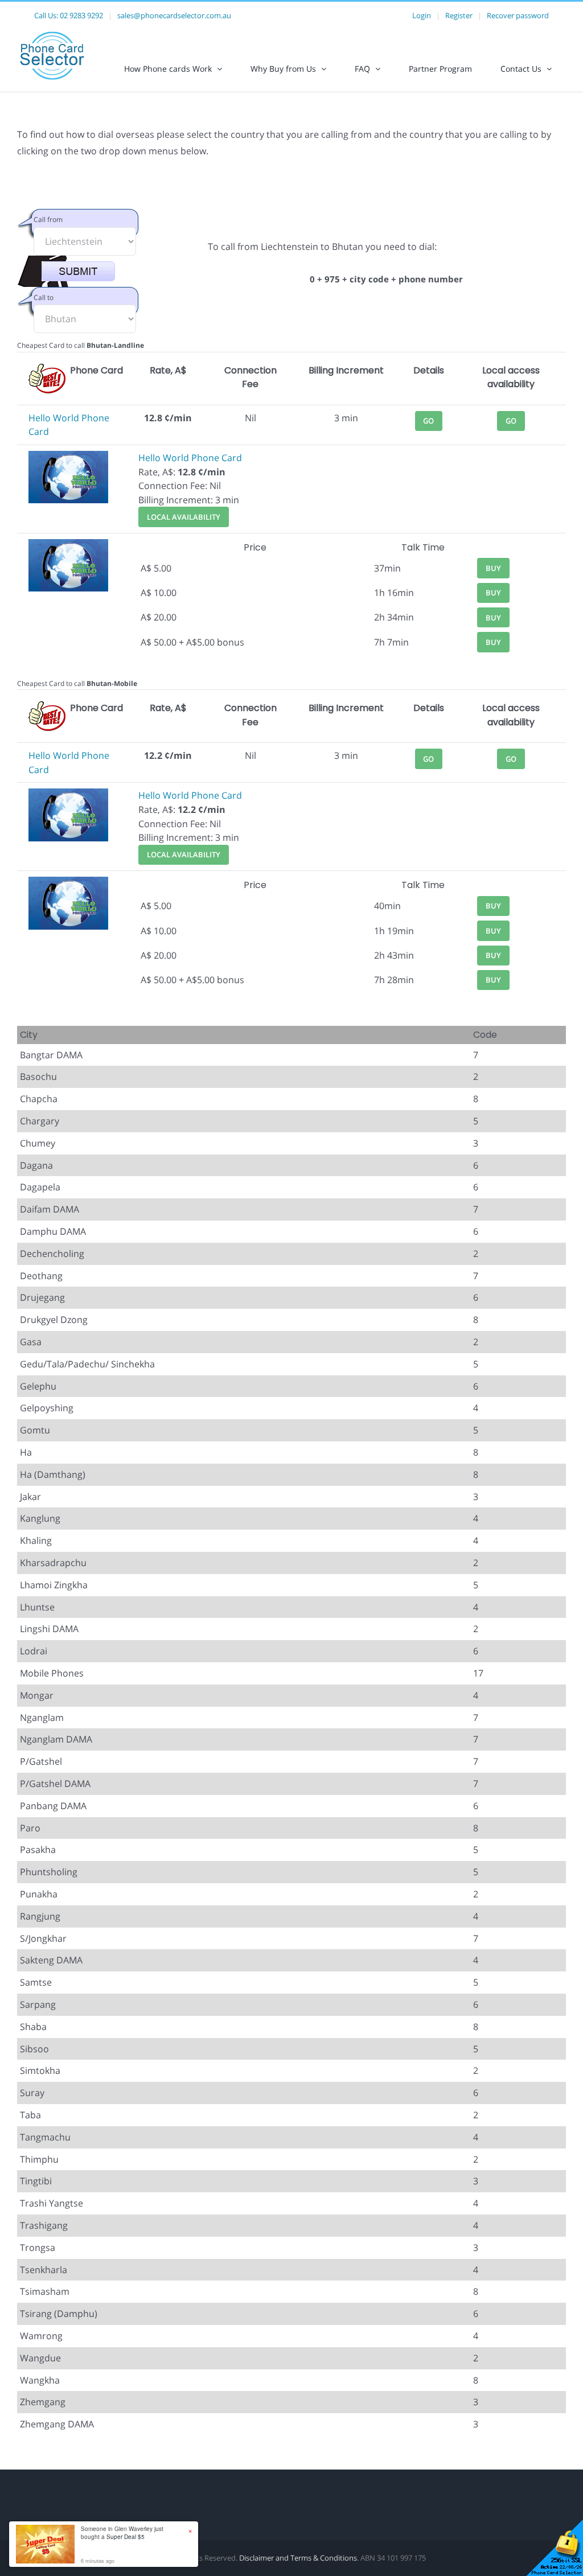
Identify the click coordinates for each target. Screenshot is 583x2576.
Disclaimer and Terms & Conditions (298, 2558)
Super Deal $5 (126, 2537)
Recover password (518, 15)
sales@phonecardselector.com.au (174, 15)
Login (422, 15)
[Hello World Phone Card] (68, 458)
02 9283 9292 (81, 15)
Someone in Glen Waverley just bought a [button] (122, 2533)
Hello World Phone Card (190, 458)
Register (459, 15)
